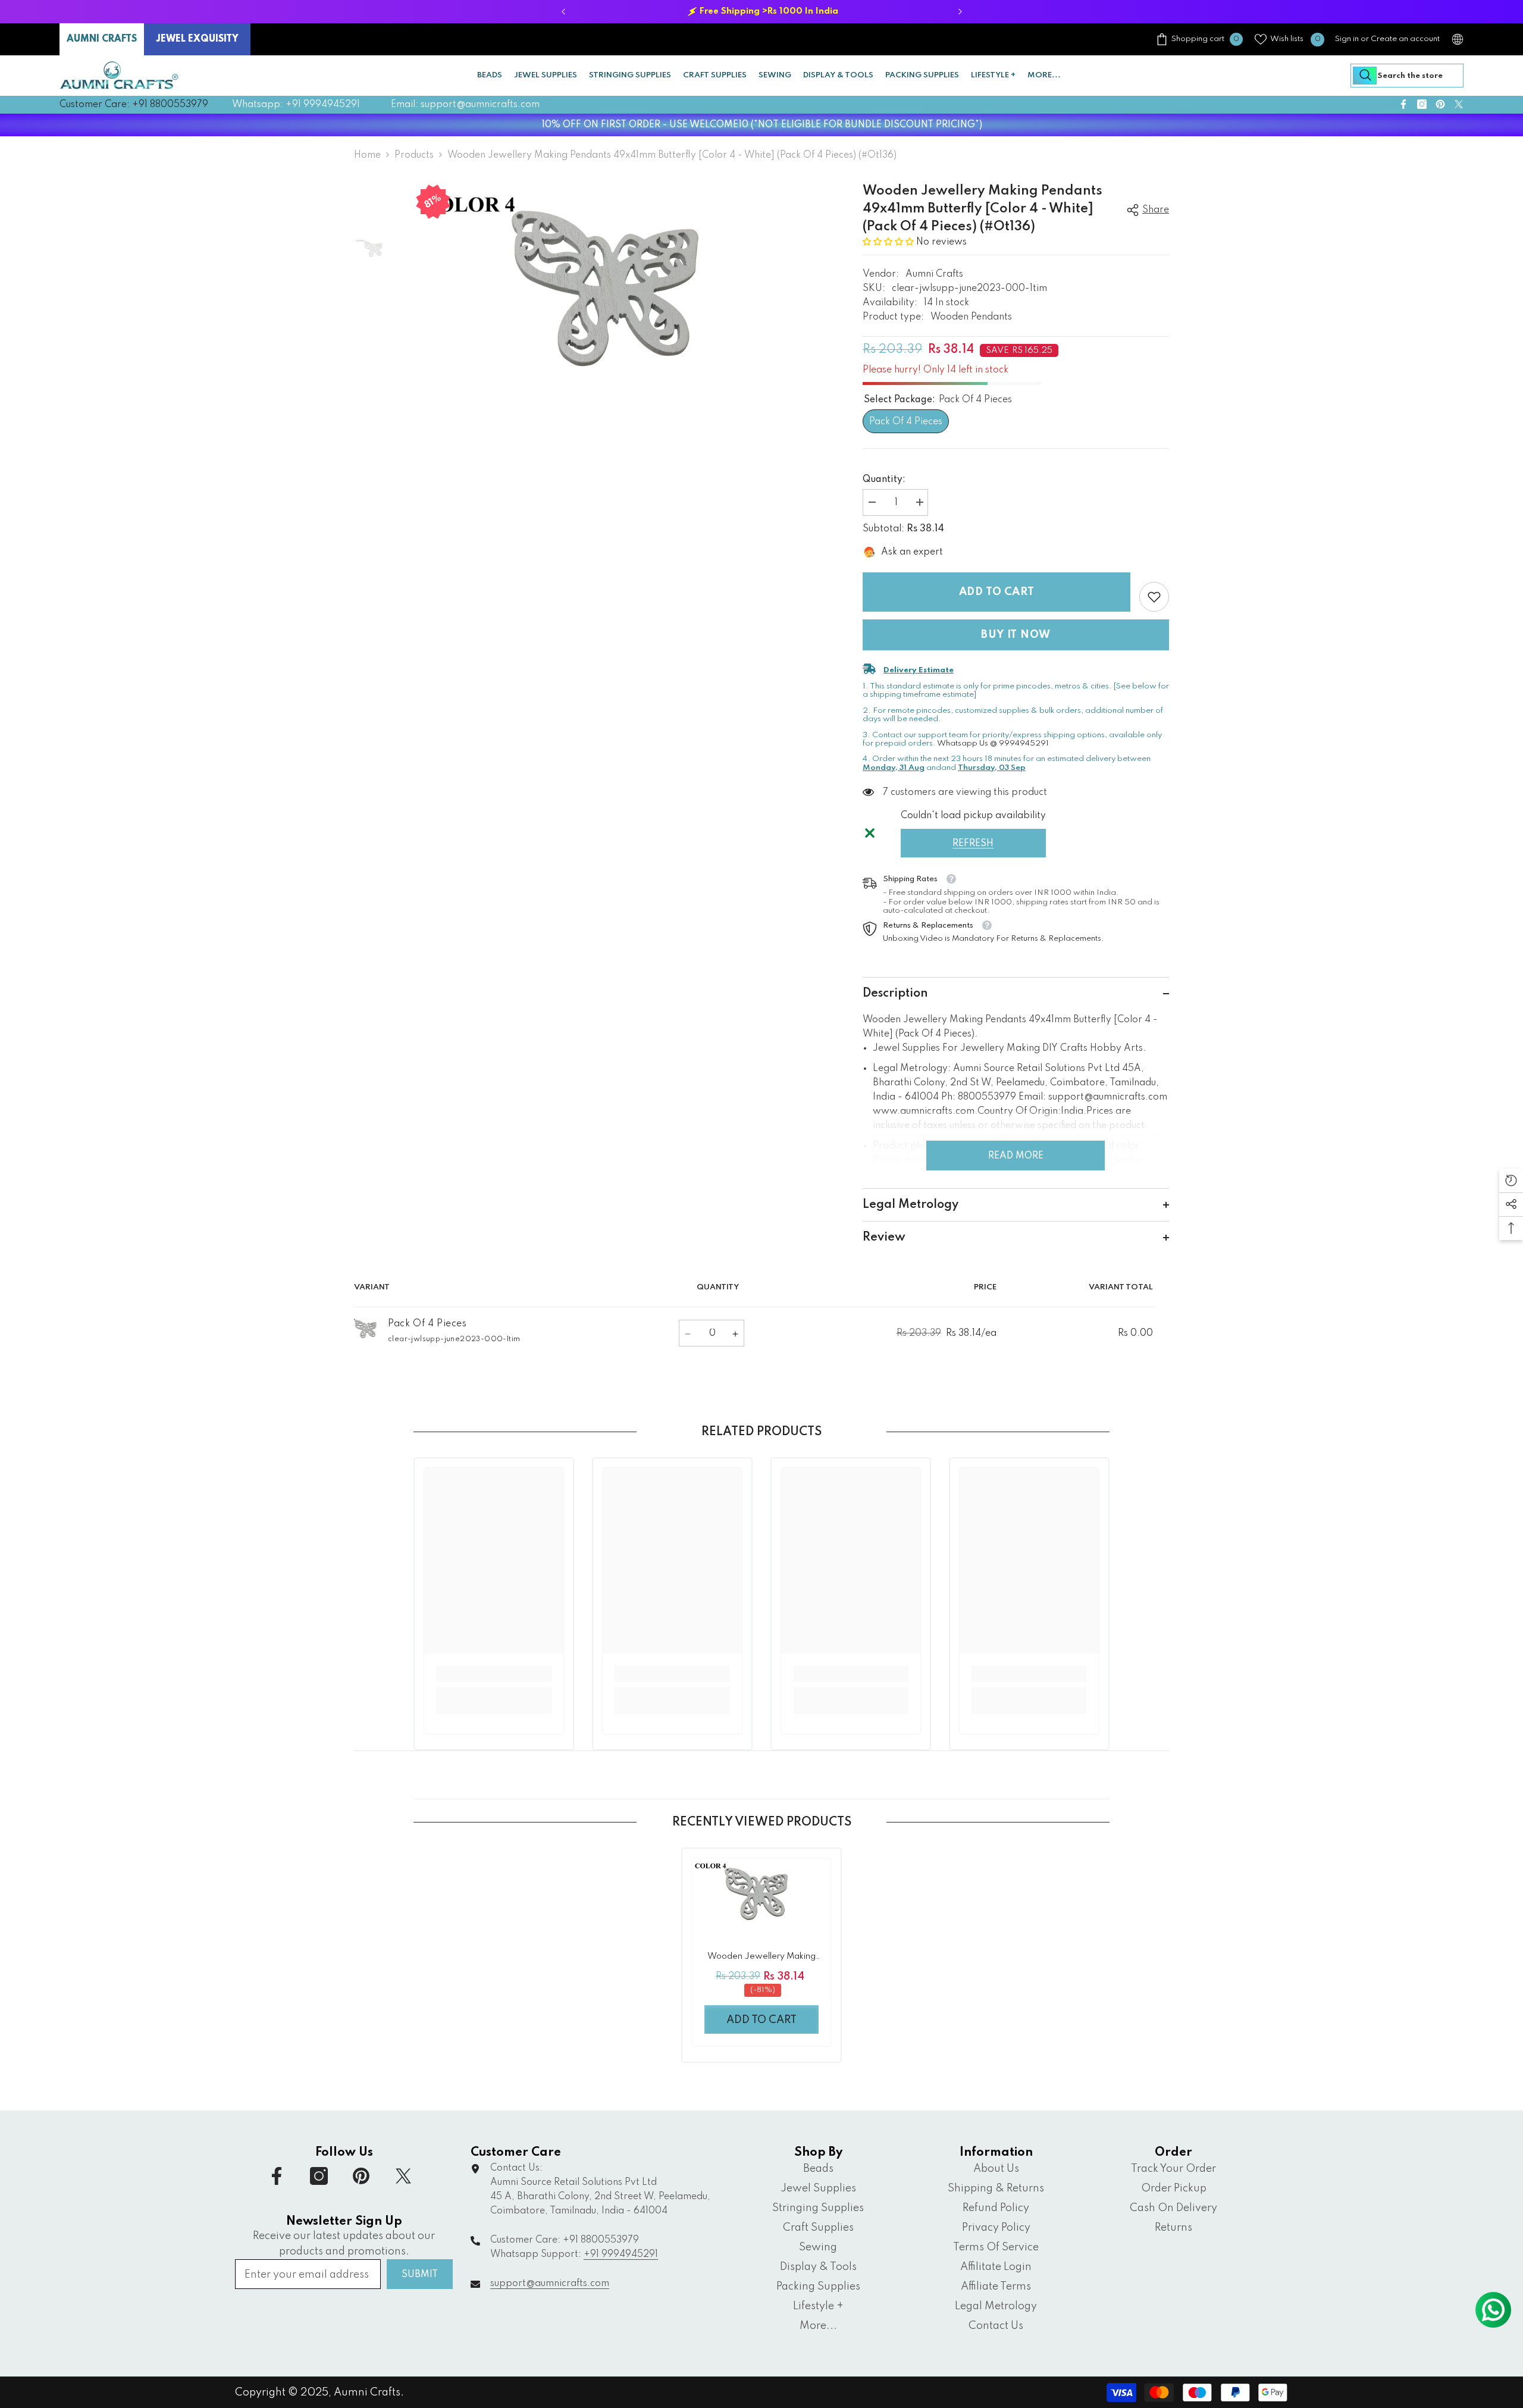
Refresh (973, 844)
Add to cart (997, 592)
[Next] (960, 12)
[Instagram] (1422, 104)
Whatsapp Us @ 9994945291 (993, 743)
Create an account (1405, 39)
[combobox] (1407, 76)
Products (414, 155)
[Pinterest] (1440, 104)
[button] (889, 242)
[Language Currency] (1458, 39)
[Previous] (563, 12)
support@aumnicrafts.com (550, 2284)
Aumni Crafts (934, 274)
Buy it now (1016, 635)
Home (367, 155)
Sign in (1347, 39)
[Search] (1407, 76)
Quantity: (884, 480)
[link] (1154, 597)
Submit (420, 2275)
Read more (1016, 1156)
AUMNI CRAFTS (102, 39)
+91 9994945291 (621, 2254)
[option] (761, 12)
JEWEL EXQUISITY (197, 39)
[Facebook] (1403, 104)
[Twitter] (1459, 104)
